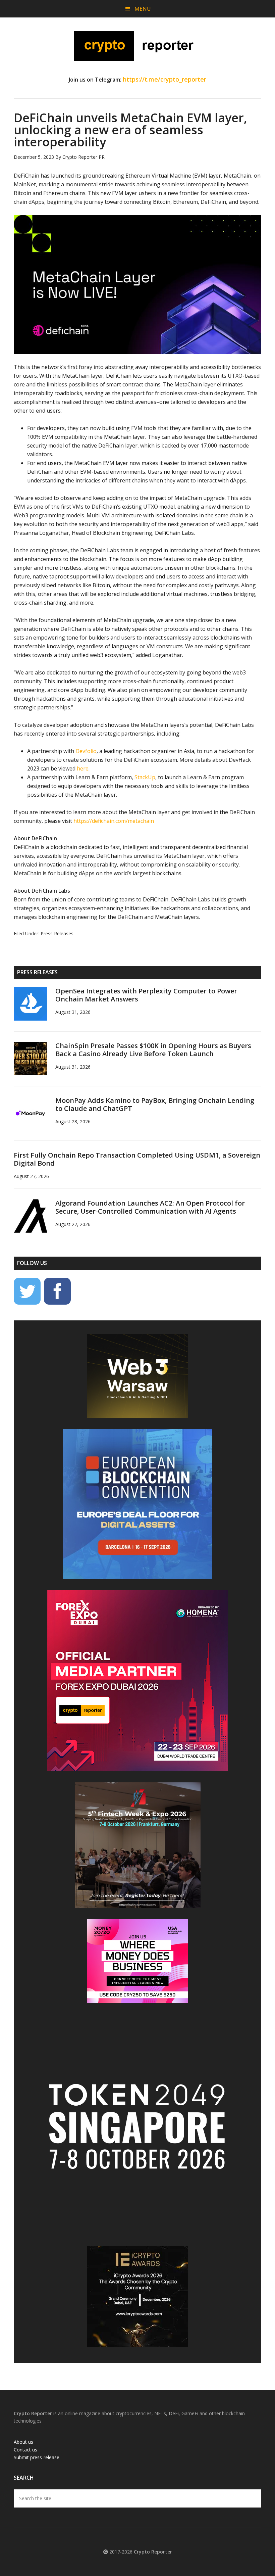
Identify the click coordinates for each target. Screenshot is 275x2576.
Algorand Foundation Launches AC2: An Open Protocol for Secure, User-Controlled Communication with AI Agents (150, 1207)
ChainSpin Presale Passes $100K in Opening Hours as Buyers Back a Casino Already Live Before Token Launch (153, 1050)
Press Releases (57, 933)
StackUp (145, 777)
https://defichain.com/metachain (114, 821)
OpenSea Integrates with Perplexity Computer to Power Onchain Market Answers (146, 995)
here (83, 768)
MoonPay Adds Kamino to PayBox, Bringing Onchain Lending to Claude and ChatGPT (155, 1104)
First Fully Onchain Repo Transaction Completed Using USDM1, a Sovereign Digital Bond (137, 1159)
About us (23, 2442)
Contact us (25, 2450)
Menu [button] (143, 9)
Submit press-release (37, 2457)
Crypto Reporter (137, 46)
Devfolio (86, 751)
